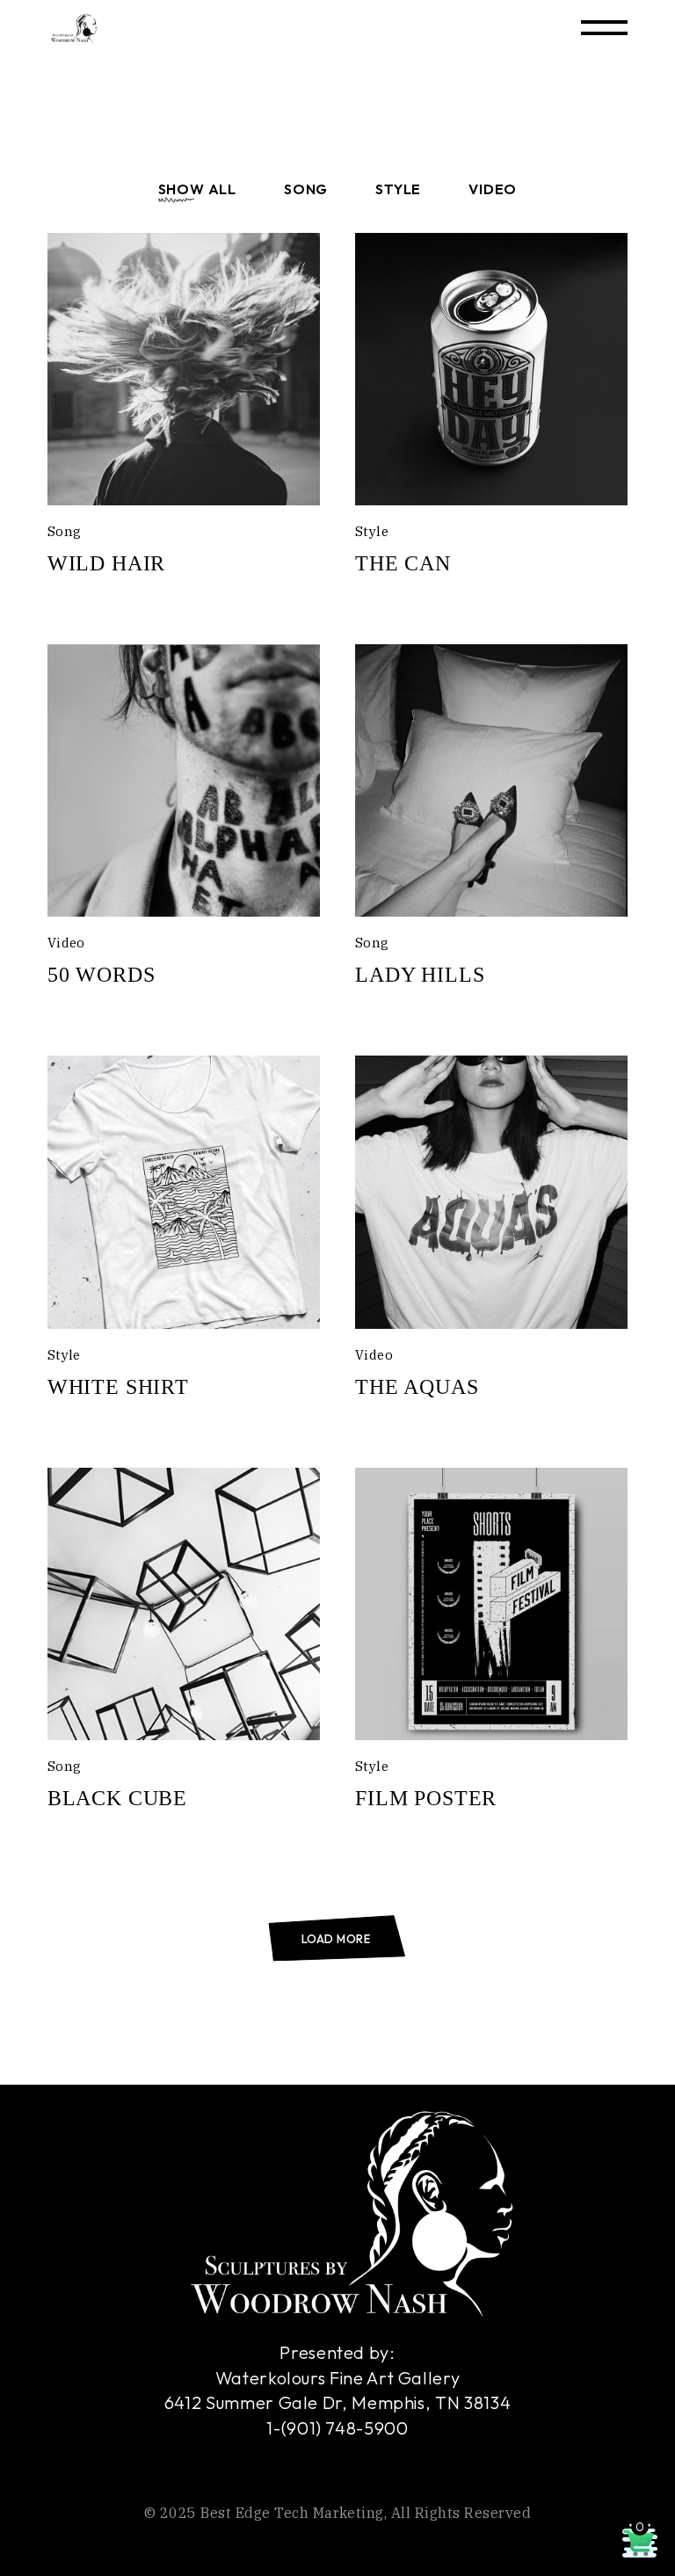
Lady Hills (420, 975)
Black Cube (117, 1798)
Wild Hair (107, 563)
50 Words (102, 975)
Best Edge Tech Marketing (292, 2513)
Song (65, 531)
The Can (403, 563)
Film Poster (426, 1798)
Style (372, 531)
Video (66, 943)
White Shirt (118, 1387)
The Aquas (417, 1387)
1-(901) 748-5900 (337, 2428)
